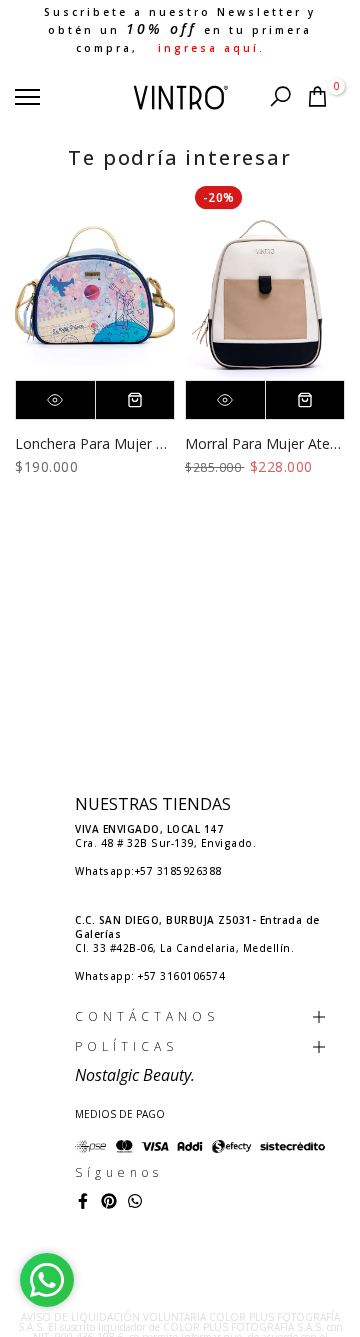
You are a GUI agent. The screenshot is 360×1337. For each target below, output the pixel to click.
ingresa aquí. (211, 48)
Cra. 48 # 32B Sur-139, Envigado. (165, 836)
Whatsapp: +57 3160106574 (150, 976)
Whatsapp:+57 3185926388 (148, 871)
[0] (317, 96)
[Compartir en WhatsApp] (135, 1201)
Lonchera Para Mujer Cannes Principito (141, 443)
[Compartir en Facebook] (83, 1201)
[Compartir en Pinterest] (109, 1201)
